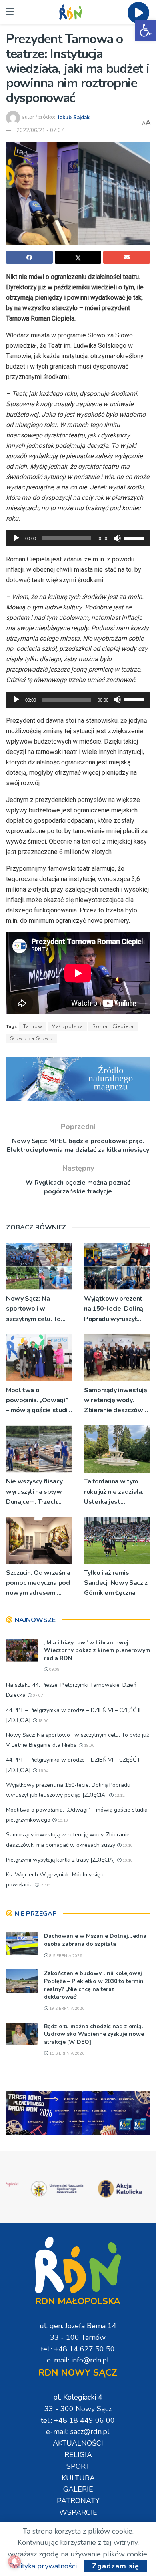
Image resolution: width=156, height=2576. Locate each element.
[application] (78, 538)
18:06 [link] (43, 1721)
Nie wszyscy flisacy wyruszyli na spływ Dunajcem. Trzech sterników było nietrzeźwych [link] (34, 1492)
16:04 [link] (43, 1771)
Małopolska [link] (67, 1026)
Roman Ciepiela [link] (113, 1026)
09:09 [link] (54, 1670)
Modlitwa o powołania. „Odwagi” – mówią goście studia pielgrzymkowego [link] (38, 1401)
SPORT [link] (78, 2466)
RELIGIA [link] (78, 2455)
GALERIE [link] (78, 2489)
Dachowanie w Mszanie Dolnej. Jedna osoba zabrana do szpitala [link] (95, 1940)
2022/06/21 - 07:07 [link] (40, 130)
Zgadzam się (116, 2566)
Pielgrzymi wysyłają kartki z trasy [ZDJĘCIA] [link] (61, 1860)
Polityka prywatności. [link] (44, 2566)
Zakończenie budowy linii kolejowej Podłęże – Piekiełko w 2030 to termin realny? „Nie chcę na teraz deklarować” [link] (94, 1985)
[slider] (135, 537)
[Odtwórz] (16, 538)
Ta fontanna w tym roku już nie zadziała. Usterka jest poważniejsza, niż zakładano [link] (114, 1492)
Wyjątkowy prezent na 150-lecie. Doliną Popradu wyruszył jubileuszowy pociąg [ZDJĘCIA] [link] (114, 1309)
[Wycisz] (117, 538)
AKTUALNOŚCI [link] (78, 2443)
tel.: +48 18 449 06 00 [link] (78, 2420)
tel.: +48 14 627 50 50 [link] (78, 2349)
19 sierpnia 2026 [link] (66, 2009)
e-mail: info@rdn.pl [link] (78, 2360)
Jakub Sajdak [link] (74, 117)
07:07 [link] (37, 1696)
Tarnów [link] (33, 1026)
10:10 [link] (62, 1820)
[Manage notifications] (14, 2562)
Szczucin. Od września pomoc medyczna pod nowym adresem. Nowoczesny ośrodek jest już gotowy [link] (38, 1583)
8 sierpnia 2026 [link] (65, 1956)
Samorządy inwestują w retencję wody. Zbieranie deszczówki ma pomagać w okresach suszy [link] (116, 1401)
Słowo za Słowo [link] (31, 1038)
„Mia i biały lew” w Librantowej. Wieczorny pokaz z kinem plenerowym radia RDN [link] (97, 1650)
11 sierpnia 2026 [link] (66, 2053)
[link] (146, 30)
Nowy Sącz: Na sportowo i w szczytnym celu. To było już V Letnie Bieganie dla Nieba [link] (34, 1309)
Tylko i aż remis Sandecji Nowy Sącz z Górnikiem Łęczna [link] (116, 1583)
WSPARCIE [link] (78, 2512)
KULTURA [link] (78, 2478)
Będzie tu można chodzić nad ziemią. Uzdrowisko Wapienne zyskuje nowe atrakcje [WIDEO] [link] (94, 2034)
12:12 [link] (119, 1796)
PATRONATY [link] (78, 2501)
